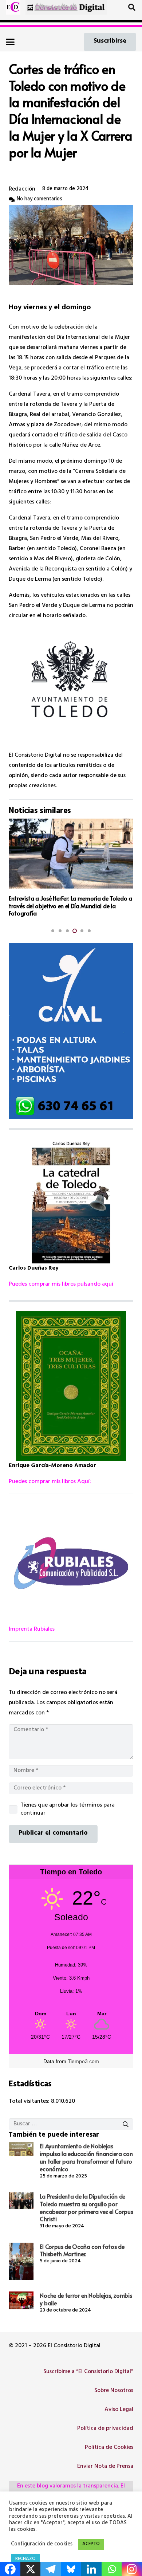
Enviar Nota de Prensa (105, 2467)
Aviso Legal (119, 2410)
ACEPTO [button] (91, 2544)
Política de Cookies (109, 2448)
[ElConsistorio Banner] (66, 7)
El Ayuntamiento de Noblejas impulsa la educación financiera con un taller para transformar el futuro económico (86, 2157)
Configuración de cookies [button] (42, 2545)
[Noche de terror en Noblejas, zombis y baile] (21, 2300)
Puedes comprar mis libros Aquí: (50, 1482)
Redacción (22, 189)
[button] (132, 7)
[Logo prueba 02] (13, 7)
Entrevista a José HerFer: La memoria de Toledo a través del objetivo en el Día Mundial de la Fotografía (70, 906)
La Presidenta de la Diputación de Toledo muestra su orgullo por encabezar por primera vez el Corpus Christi (86, 2207)
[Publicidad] (71, 1031)
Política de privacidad (105, 2429)
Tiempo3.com (83, 2061)
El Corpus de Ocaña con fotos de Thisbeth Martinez (82, 2250)
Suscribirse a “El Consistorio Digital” (88, 2372)
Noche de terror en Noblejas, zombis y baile (86, 2299)
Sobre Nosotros (114, 2391)
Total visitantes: (30, 2102)
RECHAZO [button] (25, 2559)
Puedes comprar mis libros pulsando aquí (61, 1285)
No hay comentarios (40, 199)
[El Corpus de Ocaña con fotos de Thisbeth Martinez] (21, 2261)
